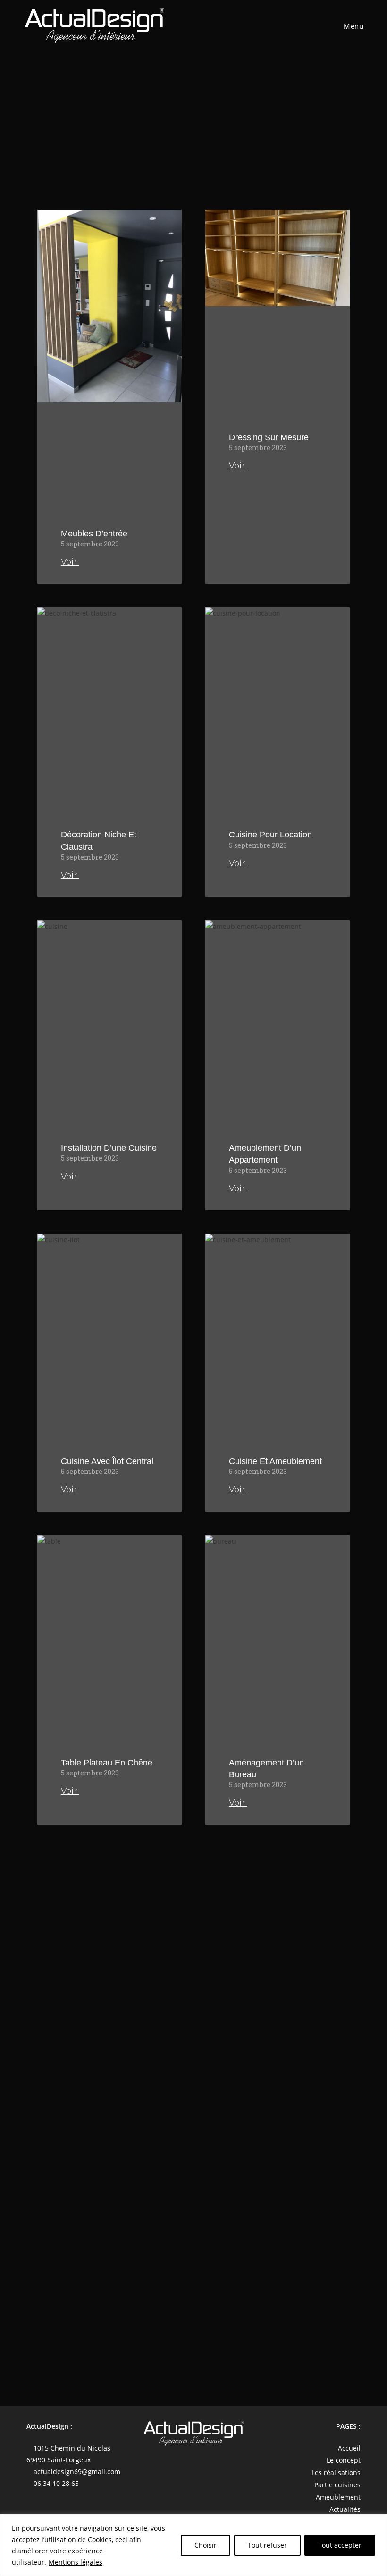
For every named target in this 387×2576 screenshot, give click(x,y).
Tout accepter (340, 2545)
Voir (70, 562)
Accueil (349, 2448)
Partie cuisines (337, 2485)
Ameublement (338, 2497)
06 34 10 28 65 (56, 2483)
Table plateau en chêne (107, 1763)
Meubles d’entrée (94, 534)
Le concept (344, 2460)
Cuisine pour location (270, 835)
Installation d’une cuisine (109, 1148)
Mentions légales (76, 2562)
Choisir (206, 2545)
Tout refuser (267, 2545)
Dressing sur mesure (269, 437)
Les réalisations (336, 2472)
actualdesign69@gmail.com (77, 2471)
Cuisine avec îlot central (107, 1461)
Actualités (345, 2509)
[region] (193, 2545)
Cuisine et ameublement (275, 1461)
